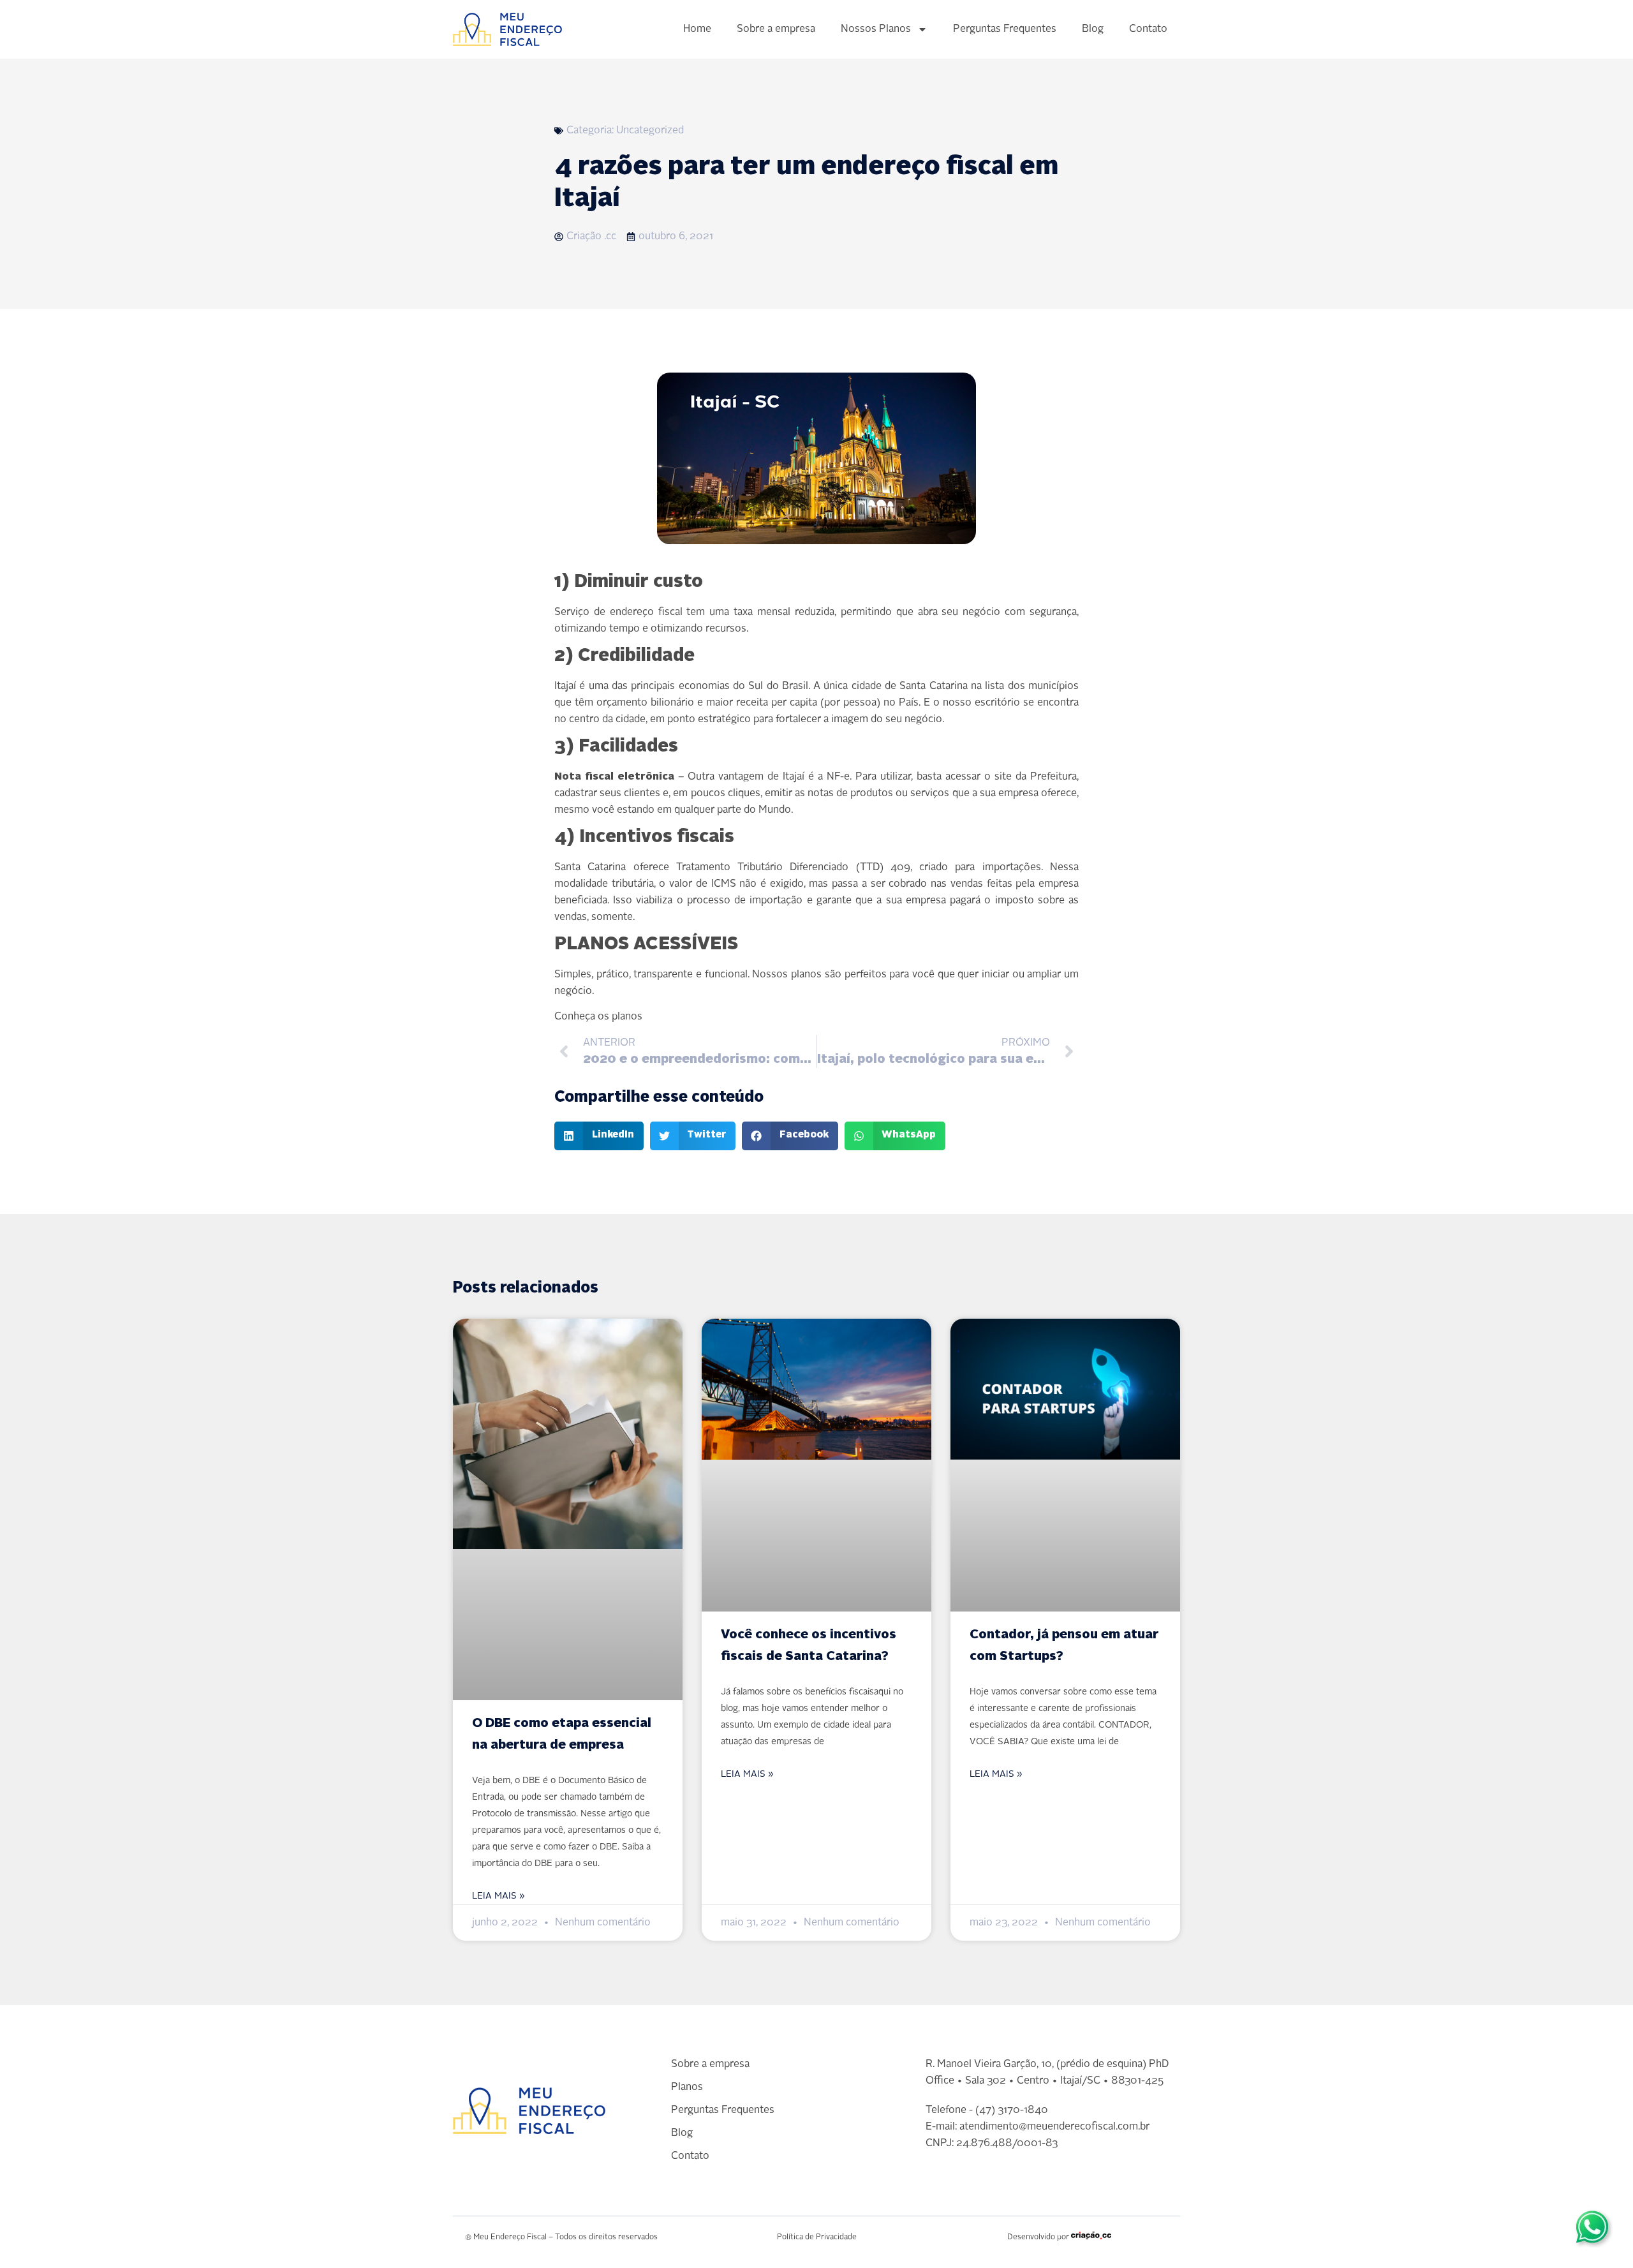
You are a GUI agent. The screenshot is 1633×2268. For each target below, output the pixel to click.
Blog (1093, 29)
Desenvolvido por (1038, 2237)
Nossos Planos (876, 29)
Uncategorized (650, 131)
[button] (599, 1136)
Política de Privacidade (817, 2237)
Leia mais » (499, 1896)
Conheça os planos (598, 1017)
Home (697, 29)
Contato (1148, 29)
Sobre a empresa (776, 29)
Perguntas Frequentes (1005, 29)
